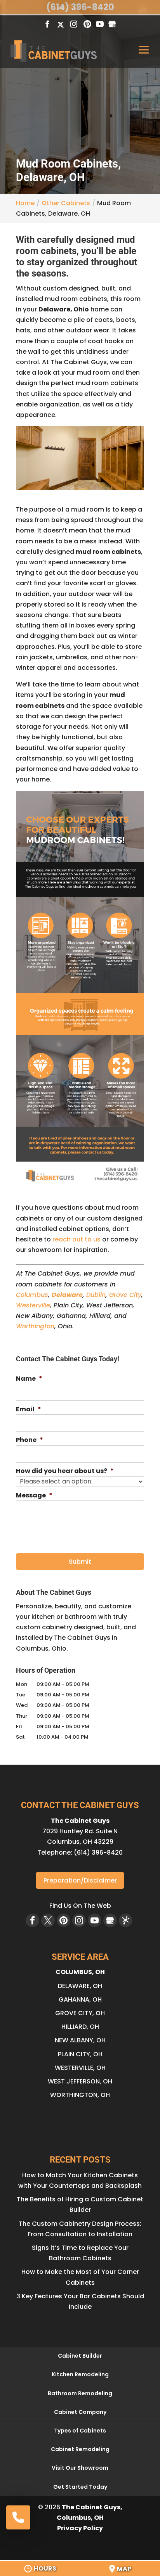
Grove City (125, 1295)
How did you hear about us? (65, 1471)
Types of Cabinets (80, 2431)
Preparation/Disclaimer (80, 1880)
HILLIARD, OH (80, 2027)
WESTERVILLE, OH (80, 2068)
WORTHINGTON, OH (80, 2095)
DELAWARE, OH (80, 1986)
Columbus (32, 1295)
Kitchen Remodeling (80, 2374)
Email (29, 1410)
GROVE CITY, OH (80, 2013)
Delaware (67, 1295)
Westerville (33, 1305)
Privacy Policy (80, 2528)
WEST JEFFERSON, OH (80, 2081)
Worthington (35, 1326)
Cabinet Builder (80, 2356)
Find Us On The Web (80, 1906)
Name (29, 1379)
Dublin (96, 1295)
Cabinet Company (80, 2412)
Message (34, 1496)
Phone (30, 1440)
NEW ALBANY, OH (80, 2040)
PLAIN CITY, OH (80, 2054)
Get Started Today (80, 2487)
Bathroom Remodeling (80, 2393)
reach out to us (77, 1239)
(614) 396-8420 (80, 7)
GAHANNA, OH (80, 1999)
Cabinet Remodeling (80, 2449)
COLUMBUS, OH (80, 1972)
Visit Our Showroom (80, 2468)
